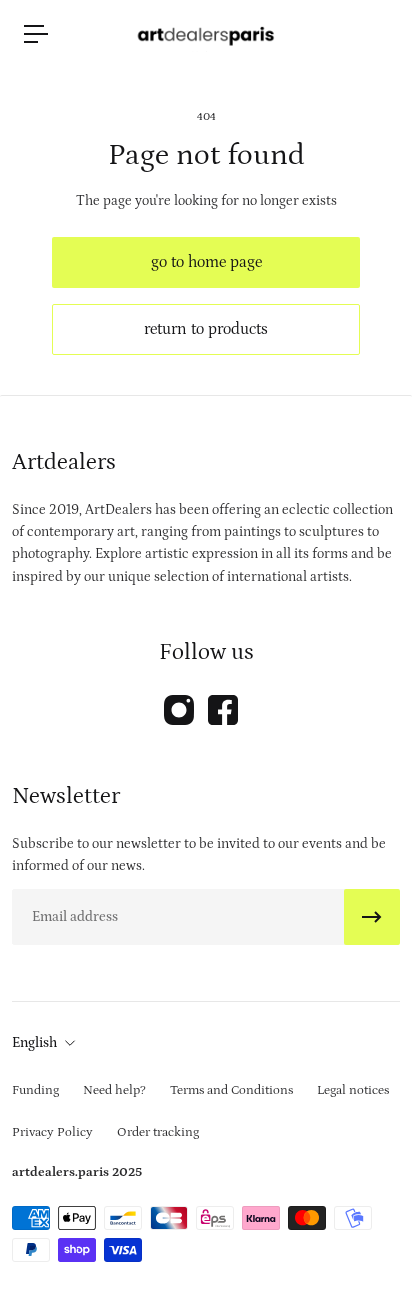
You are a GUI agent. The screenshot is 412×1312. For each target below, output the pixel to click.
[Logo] (206, 34)
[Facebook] (223, 710)
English (34, 1043)
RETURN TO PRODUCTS (206, 329)
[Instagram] (179, 710)
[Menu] (36, 34)
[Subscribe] (372, 917)
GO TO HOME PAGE (206, 262)
